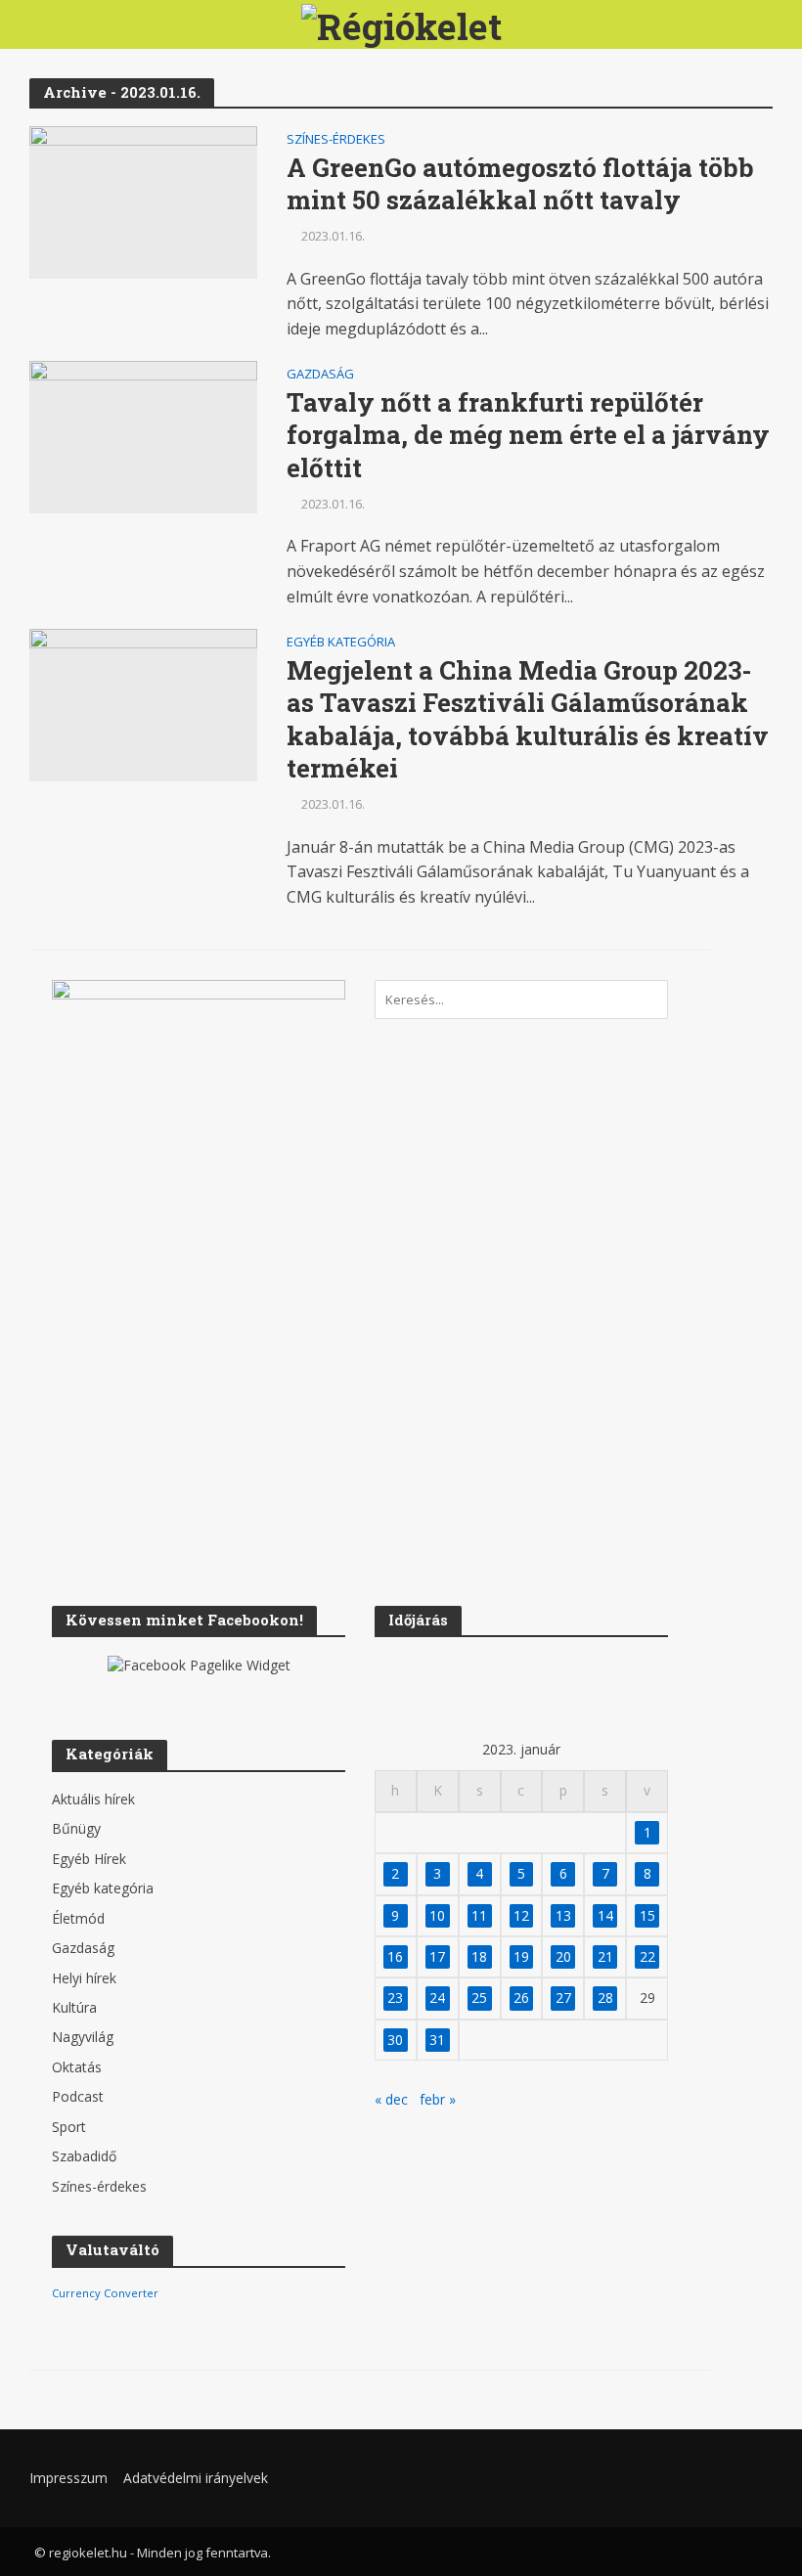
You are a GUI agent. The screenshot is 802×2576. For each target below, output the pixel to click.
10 (437, 1915)
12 (521, 1915)
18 (479, 1956)
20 (563, 1956)
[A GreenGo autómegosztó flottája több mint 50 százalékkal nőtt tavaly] (143, 200)
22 (647, 1956)
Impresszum (68, 2478)
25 (479, 1998)
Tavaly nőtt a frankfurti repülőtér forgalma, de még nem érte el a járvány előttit (528, 435)
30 (395, 2040)
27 (563, 1998)
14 (605, 1915)
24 (437, 1998)
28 (605, 1998)
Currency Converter (105, 2293)
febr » (438, 2099)
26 (521, 1998)
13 (563, 1915)
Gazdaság (320, 375)
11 (479, 1915)
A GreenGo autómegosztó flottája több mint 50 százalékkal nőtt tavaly (520, 184)
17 (437, 1956)
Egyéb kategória (341, 643)
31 (437, 2040)
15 (647, 1915)
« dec (391, 2099)
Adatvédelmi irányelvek (196, 2478)
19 (521, 1956)
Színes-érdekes (336, 140)
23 (395, 1998)
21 (605, 1956)
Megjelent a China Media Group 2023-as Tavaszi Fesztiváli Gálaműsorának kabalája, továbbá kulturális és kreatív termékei (528, 720)
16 (395, 1956)
